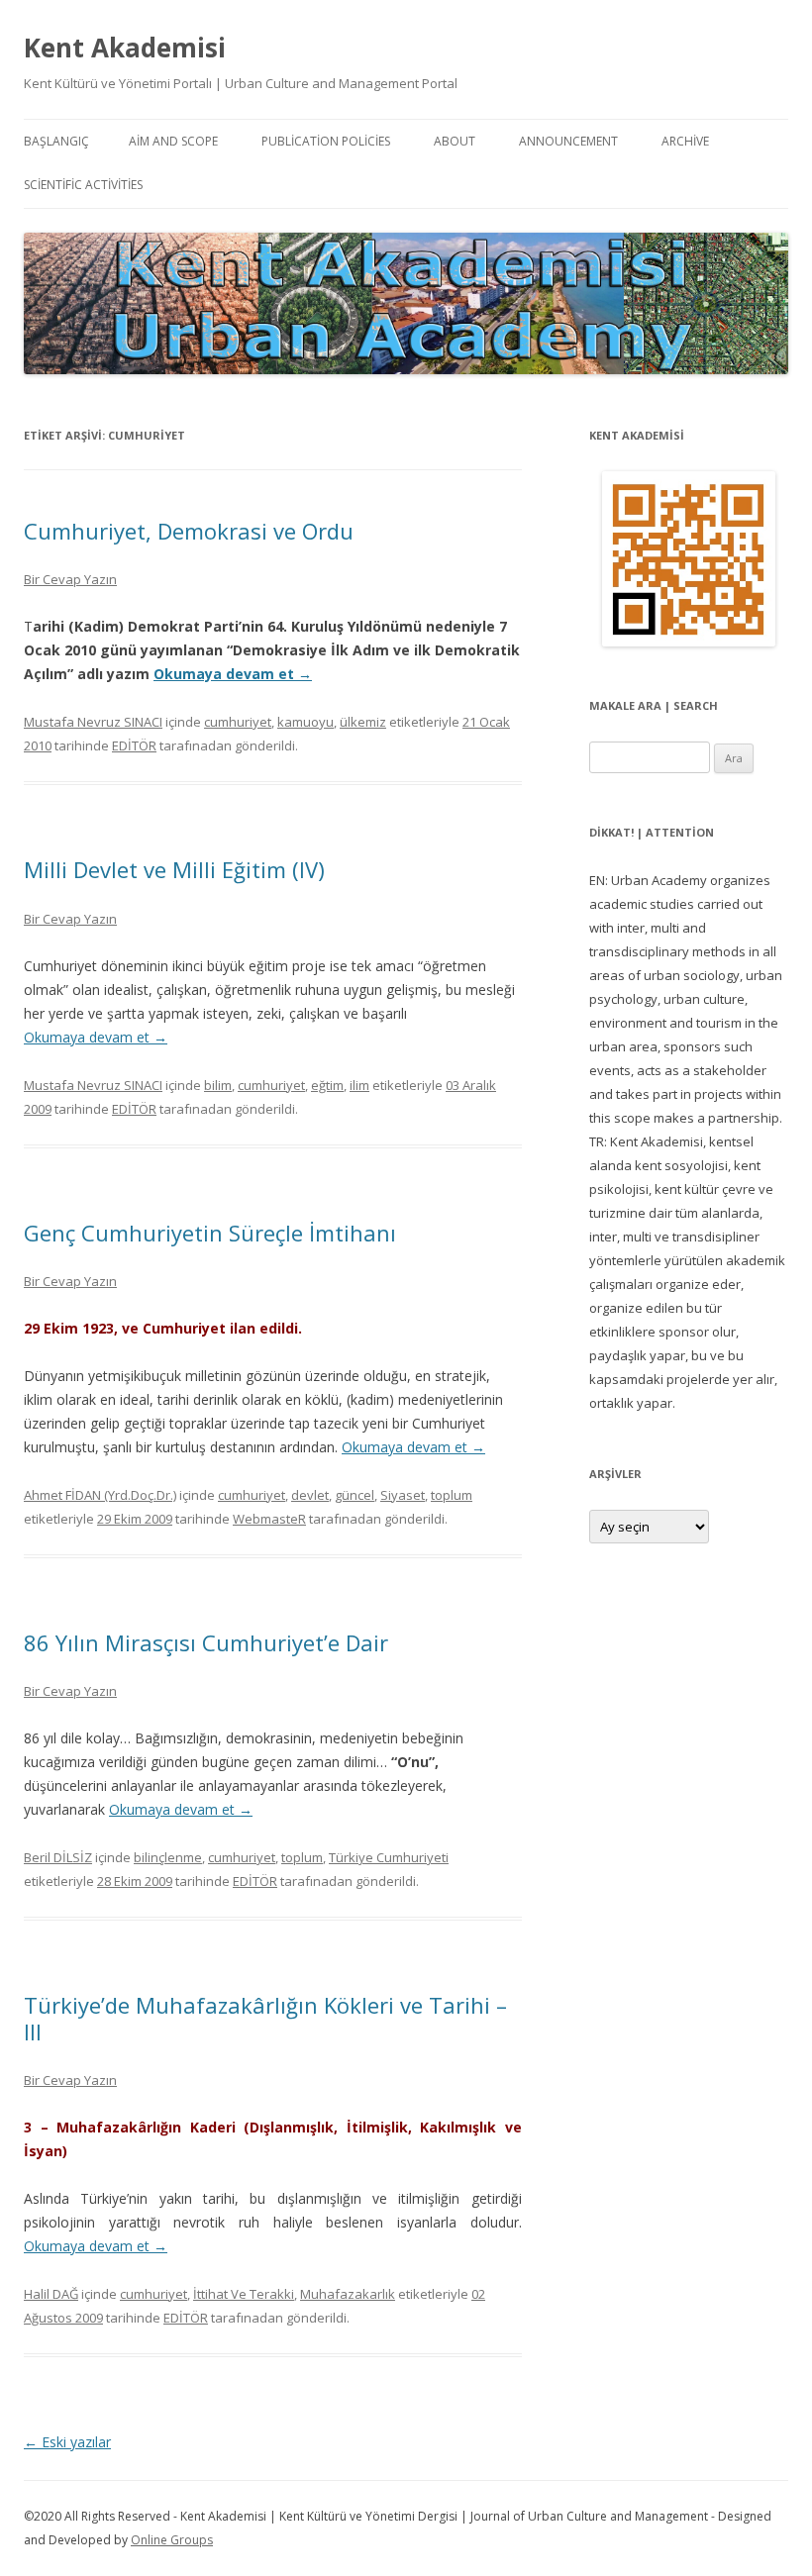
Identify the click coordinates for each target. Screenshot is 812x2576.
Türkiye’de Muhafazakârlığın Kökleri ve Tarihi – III (265, 2018)
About (455, 141)
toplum (452, 1495)
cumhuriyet (238, 722)
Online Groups (172, 2540)
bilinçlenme (168, 1857)
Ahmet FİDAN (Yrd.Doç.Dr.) (100, 1495)
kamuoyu (305, 722)
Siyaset (403, 1495)
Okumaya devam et (233, 674)
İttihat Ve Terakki (244, 2294)
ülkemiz (363, 722)
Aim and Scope (173, 141)
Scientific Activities (83, 185)
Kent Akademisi (125, 48)
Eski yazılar (67, 2442)
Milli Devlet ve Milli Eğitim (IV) (174, 869)
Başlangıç (56, 141)
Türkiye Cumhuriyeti (389, 1857)
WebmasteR (269, 1519)
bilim (218, 1085)
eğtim (327, 1085)
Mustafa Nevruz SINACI (93, 722)
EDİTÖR (134, 745)
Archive (685, 141)
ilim (359, 1085)
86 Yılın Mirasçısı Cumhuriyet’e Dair (206, 1642)
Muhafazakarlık (348, 2294)
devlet (310, 1495)
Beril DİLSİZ (58, 1857)
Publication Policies (326, 141)
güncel (355, 1495)
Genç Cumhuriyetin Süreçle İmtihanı (210, 1233)
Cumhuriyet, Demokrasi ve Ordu (189, 531)
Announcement (568, 141)
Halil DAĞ (51, 2294)
